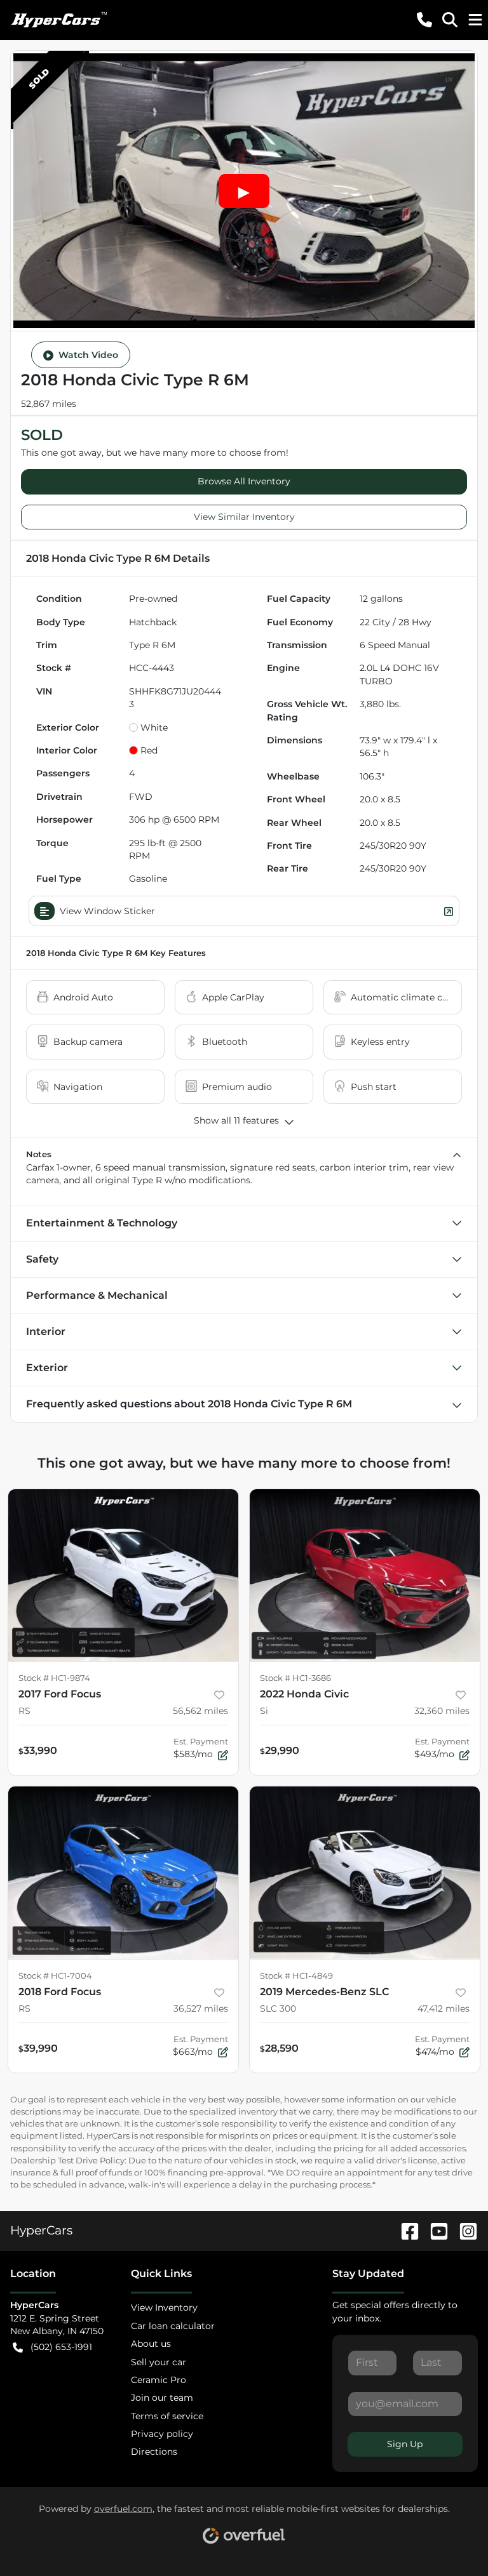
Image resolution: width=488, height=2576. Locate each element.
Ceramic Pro (159, 2380)
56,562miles (200, 1711)
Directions (154, 2452)
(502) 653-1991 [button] (61, 2347)
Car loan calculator (173, 2326)
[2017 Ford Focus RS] (123, 1576)
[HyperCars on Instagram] (463, 2230)
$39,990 (38, 2048)
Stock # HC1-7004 (55, 1976)
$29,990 (280, 1750)
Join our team (162, 2398)
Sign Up (405, 2444)
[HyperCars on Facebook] (405, 2230)
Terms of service (167, 2416)
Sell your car (159, 2362)
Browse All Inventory (244, 481)
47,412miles (444, 2008)
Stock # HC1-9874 (54, 1678)
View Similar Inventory (244, 517)
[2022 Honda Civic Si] (365, 1576)
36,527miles (201, 2008)
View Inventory (164, 2307)
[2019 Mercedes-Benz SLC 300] (365, 1873)
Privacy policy (162, 2434)
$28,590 (279, 2048)
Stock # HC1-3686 (295, 1678)
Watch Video (88, 355)
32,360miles (442, 1711)
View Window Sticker (107, 911)
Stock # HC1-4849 (296, 1976)
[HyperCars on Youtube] (434, 2230)
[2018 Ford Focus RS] (123, 1873)
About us (151, 2344)
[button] (424, 20)
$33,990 (38, 1750)
